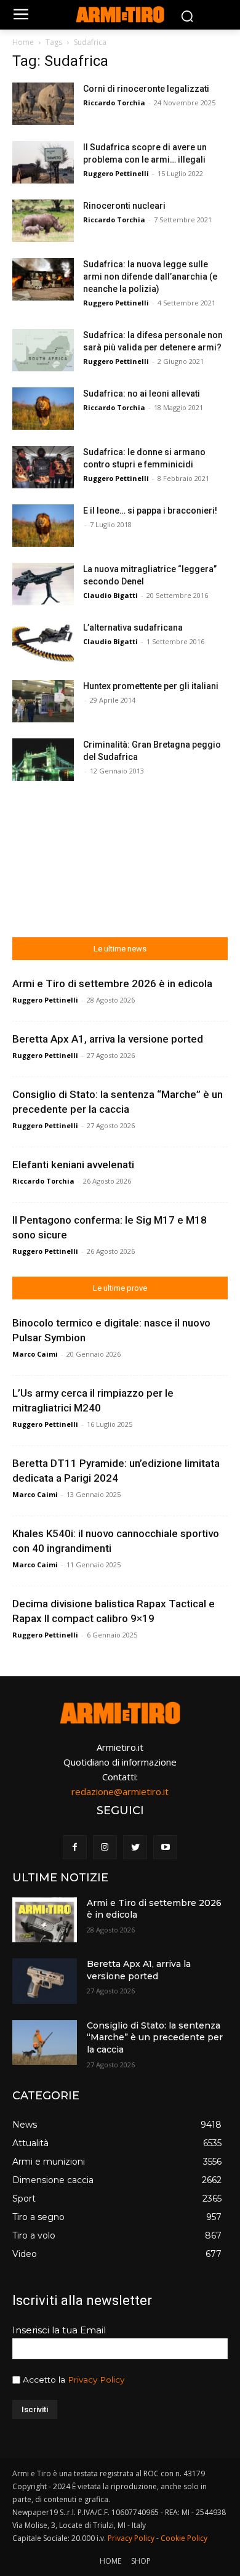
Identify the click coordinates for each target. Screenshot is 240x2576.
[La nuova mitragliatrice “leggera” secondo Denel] (43, 584)
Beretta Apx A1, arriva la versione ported (108, 1039)
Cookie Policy (184, 2538)
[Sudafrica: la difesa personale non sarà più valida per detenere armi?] (43, 350)
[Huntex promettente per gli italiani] (43, 701)
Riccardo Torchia (114, 103)
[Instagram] (105, 1847)
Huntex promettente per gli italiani (151, 686)
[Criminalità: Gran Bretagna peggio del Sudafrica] (43, 760)
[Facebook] (75, 1847)
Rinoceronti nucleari (124, 206)
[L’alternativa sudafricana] (43, 643)
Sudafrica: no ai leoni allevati (142, 394)
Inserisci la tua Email (59, 2330)
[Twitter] (135, 1847)
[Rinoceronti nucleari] (43, 221)
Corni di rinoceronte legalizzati (146, 89)
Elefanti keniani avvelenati (73, 1165)
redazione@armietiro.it (120, 1791)
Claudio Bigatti (110, 595)
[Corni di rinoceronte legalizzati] (43, 104)
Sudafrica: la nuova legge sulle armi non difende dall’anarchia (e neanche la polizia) (150, 277)
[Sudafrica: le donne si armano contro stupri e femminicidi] (43, 467)
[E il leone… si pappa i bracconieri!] (43, 526)
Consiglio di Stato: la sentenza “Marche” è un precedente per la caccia (155, 2037)
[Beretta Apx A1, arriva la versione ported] (45, 1981)
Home (23, 42)
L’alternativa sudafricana (133, 628)
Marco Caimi (35, 1354)
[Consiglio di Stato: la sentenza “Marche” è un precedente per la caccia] (45, 2043)
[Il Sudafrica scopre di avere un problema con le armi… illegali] (43, 162)
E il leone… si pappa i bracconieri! (150, 511)
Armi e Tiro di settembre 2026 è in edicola (112, 983)
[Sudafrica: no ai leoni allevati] (43, 409)
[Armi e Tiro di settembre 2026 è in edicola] (45, 1920)
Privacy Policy (96, 2380)
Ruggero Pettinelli (116, 173)
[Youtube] (165, 1847)
